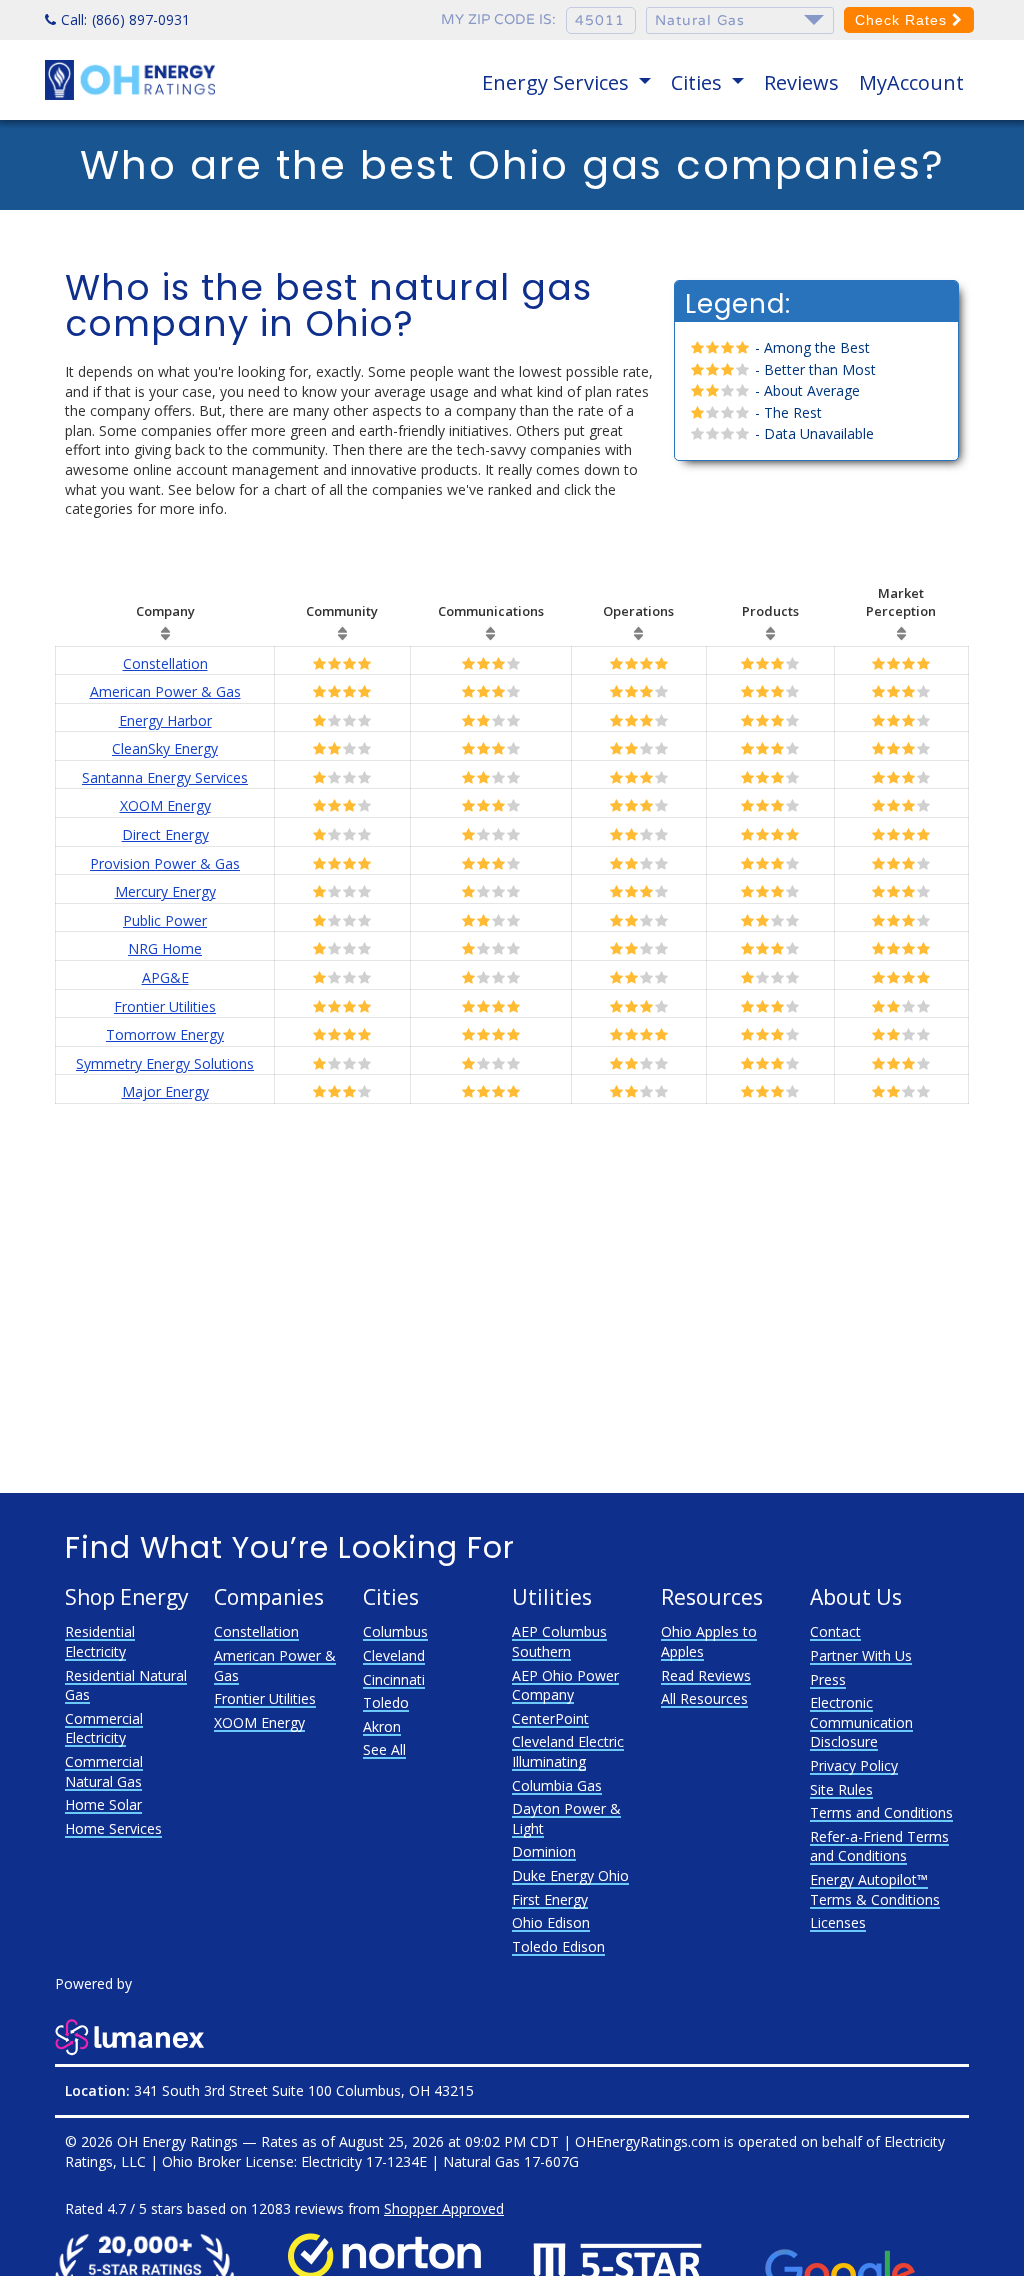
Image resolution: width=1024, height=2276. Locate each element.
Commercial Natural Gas (104, 1771)
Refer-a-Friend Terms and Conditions (879, 1846)
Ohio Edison (551, 1922)
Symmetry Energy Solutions (165, 1063)
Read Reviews (706, 1675)
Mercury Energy (165, 891)
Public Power (165, 920)
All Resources (704, 1698)
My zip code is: (498, 19)
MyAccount (911, 82)
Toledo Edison (558, 1946)
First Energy (550, 1899)
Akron (382, 1726)
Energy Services (558, 82)
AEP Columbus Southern (559, 1641)
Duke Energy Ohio (570, 1875)
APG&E (165, 977)
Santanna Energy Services (165, 777)
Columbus (395, 1631)
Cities (699, 82)
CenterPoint (550, 1718)
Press (828, 1679)
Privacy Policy (854, 1765)
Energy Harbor (165, 720)
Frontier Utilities (165, 1006)
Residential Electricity (100, 1641)
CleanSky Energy (165, 748)
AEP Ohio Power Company (565, 1685)
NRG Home (165, 948)
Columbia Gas (557, 1785)
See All (384, 1749)
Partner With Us (861, 1655)
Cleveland (394, 1655)
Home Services (113, 1828)
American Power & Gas (165, 691)
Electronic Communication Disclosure (861, 1722)
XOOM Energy (165, 805)
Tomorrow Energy (165, 1034)
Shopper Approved (444, 2208)
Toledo (386, 1702)
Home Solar (103, 1804)
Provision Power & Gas (165, 863)
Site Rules (841, 1789)
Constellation (165, 663)
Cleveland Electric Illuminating (568, 1751)
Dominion (544, 1851)
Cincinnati (394, 1679)
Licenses (838, 1922)
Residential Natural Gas (126, 1685)
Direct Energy (165, 834)
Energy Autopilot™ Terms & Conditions (875, 1889)
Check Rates (903, 20)
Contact (835, 1631)
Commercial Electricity (104, 1728)
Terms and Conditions (881, 1812)
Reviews (801, 82)
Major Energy (165, 1091)
